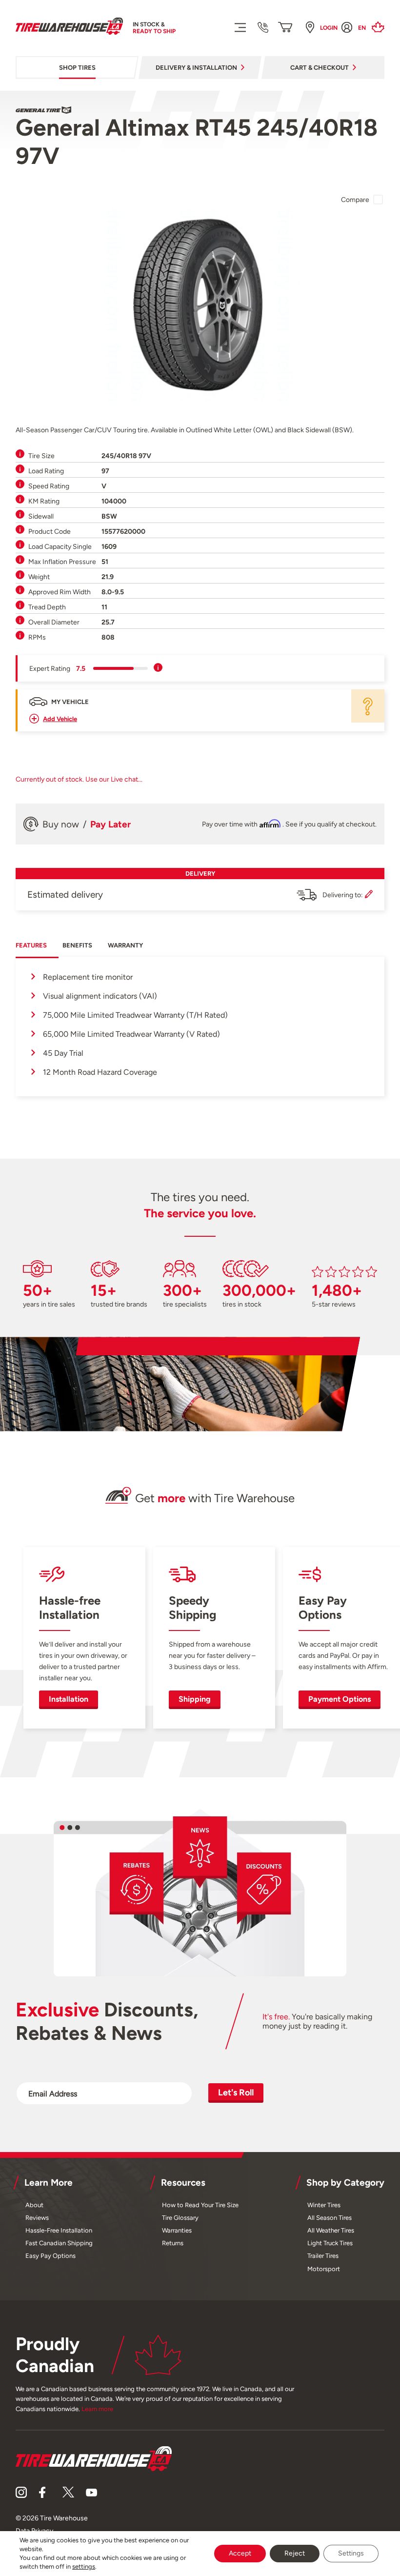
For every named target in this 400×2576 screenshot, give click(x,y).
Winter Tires (324, 2205)
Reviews (37, 2218)
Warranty (125, 945)
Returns (173, 2243)
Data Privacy (34, 2531)
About (34, 2205)
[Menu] (240, 27)
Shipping (195, 1699)
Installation (69, 1699)
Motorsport (324, 2269)
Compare (355, 200)
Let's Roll (236, 2092)
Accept (240, 2553)
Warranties (177, 2230)
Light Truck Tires (330, 2243)
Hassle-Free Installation (59, 2230)
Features (31, 945)
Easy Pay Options (50, 2256)
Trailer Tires (323, 2256)
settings (84, 2566)
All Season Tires (330, 2218)
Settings (351, 2553)
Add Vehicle (60, 719)
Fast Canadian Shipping (59, 2243)
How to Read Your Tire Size (200, 2205)
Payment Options (340, 1699)
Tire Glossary (180, 2218)
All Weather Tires (331, 2230)
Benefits (77, 945)
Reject (295, 2553)
